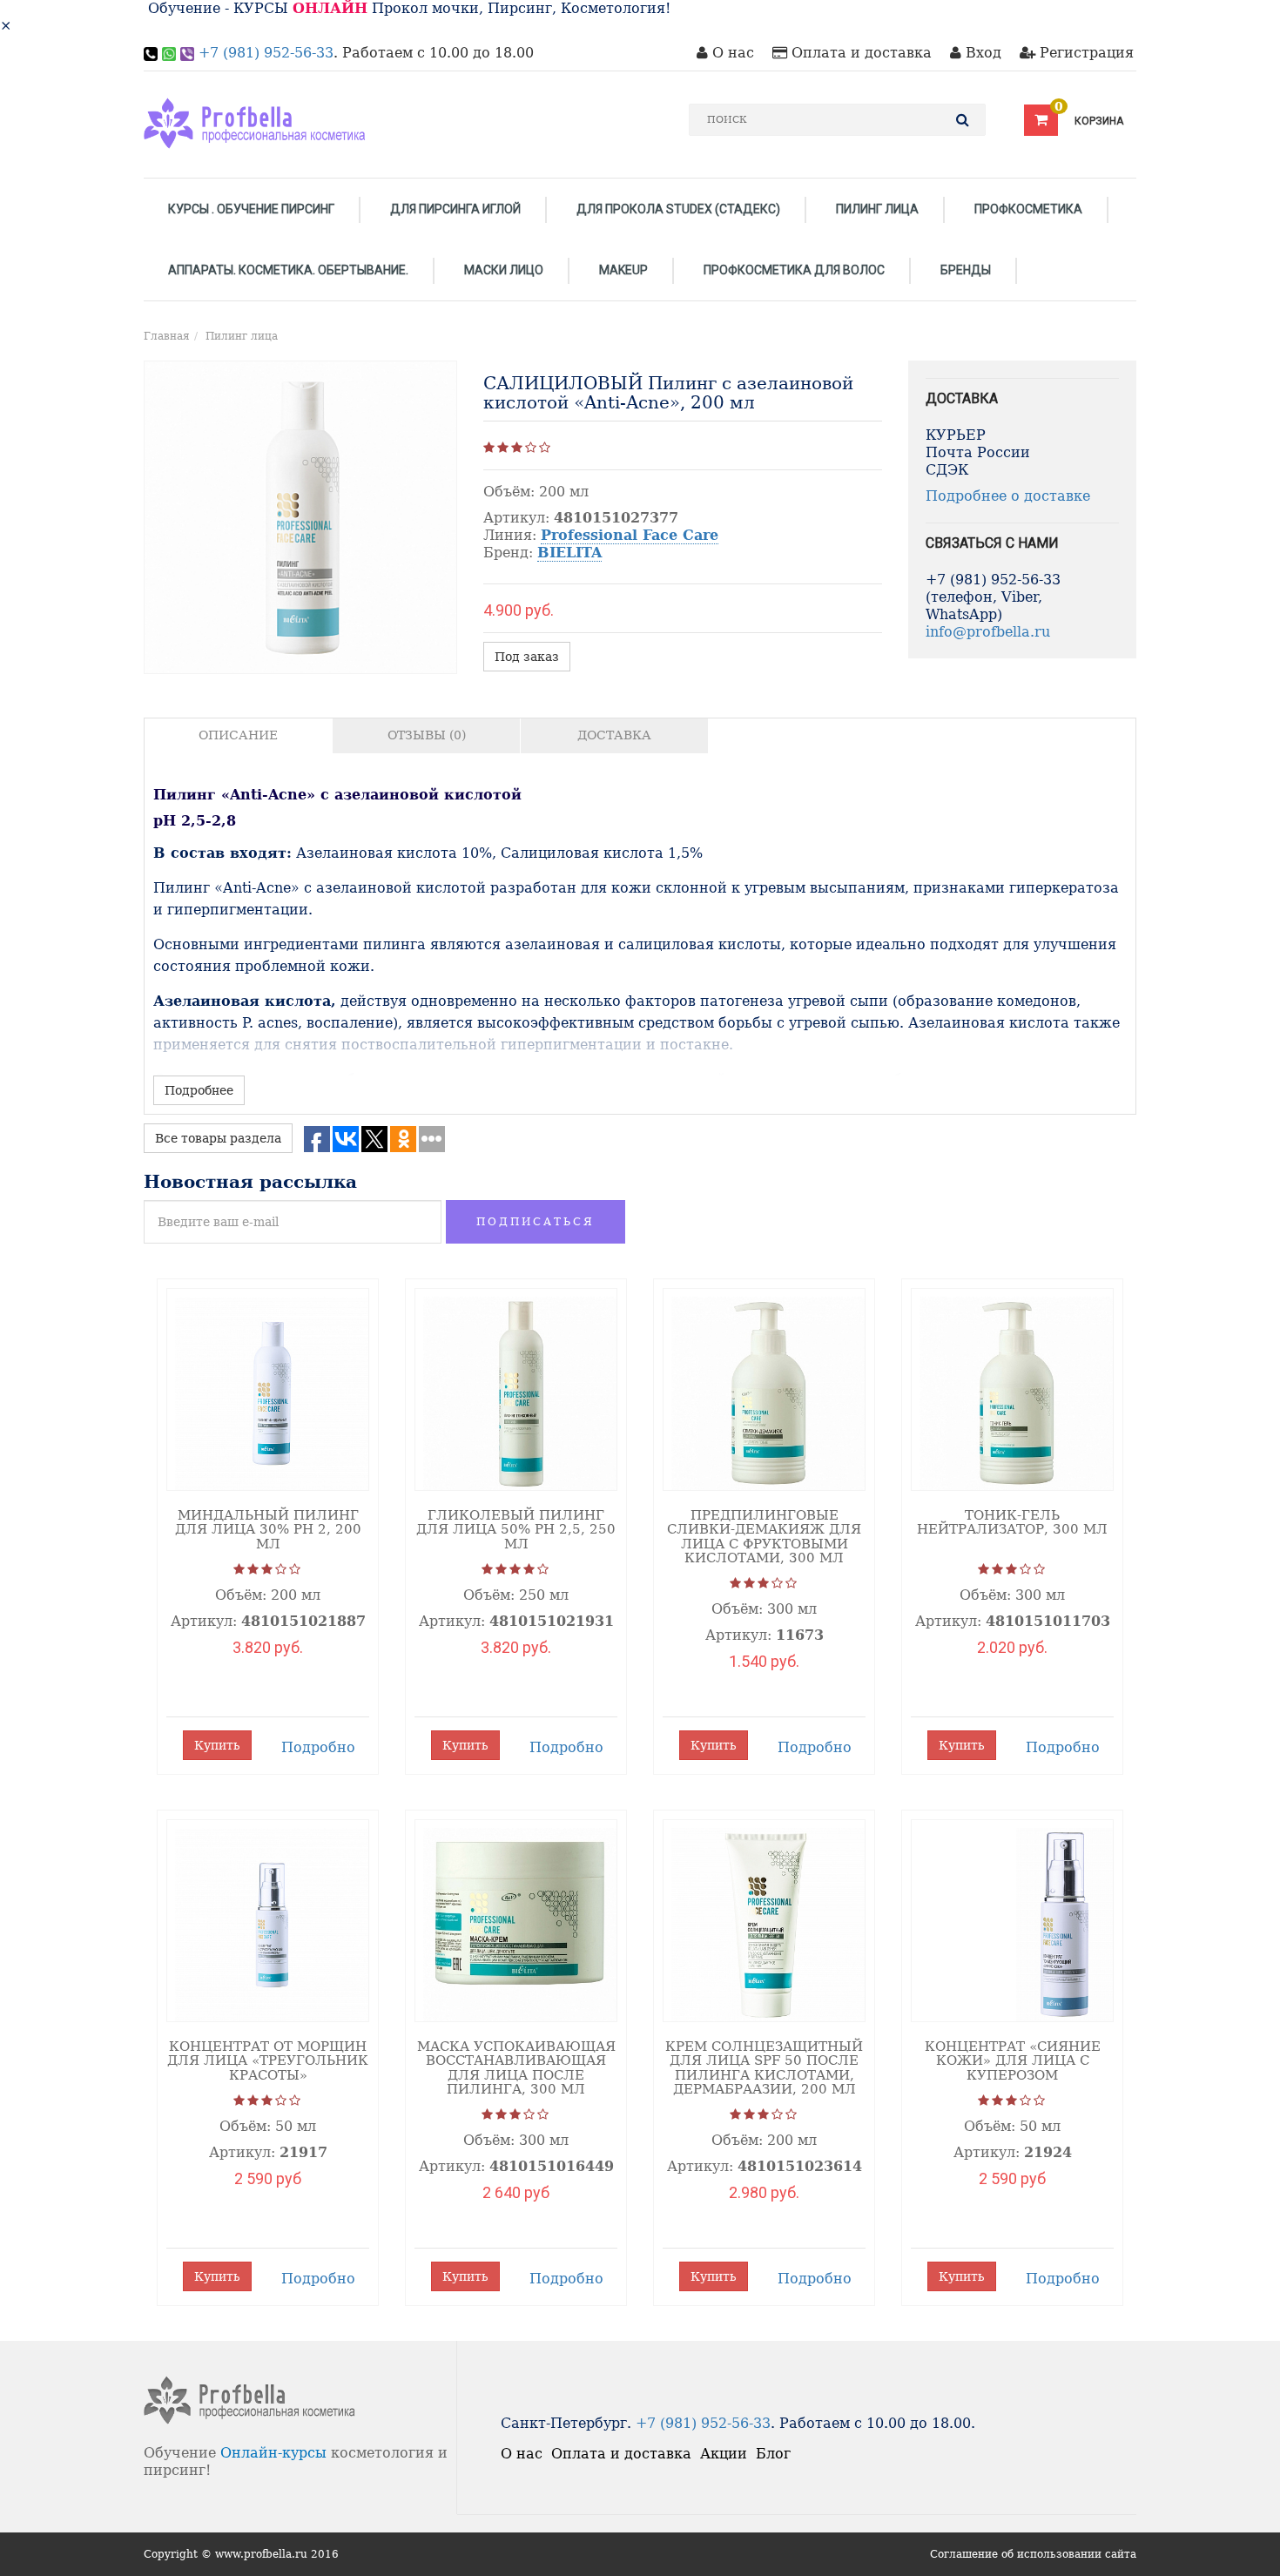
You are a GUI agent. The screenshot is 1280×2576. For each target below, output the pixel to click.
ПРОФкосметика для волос (794, 270)
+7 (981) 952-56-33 (266, 53)
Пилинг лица (877, 209)
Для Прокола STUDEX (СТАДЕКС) (678, 209)
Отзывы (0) (427, 735)
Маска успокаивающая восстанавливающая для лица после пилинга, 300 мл (516, 2068)
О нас (731, 53)
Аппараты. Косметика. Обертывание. (288, 270)
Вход (981, 53)
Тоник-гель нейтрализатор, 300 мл (1012, 1523)
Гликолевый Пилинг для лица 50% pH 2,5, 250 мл (516, 1530)
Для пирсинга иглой (455, 209)
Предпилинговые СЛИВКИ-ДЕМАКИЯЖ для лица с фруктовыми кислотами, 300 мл (764, 1537)
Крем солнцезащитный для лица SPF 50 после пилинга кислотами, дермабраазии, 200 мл (764, 2068)
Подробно (318, 1747)
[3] (517, 448)
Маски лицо (504, 270)
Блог (773, 2454)
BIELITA (569, 553)
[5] (545, 448)
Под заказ (527, 657)
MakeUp (623, 270)
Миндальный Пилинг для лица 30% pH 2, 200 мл (268, 1530)
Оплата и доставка (859, 53)
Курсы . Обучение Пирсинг (251, 209)
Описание (238, 735)
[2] (503, 448)
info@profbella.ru (988, 632)
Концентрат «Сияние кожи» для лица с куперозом (1013, 2061)
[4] (531, 448)
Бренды (966, 270)
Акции (724, 2454)
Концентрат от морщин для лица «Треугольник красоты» (268, 2061)
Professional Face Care (630, 535)
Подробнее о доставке (1008, 496)
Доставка (614, 735)
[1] (489, 448)
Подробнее (199, 1090)
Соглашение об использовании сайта (1033, 2554)
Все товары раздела (218, 1138)
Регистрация (1085, 53)
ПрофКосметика (1028, 209)
